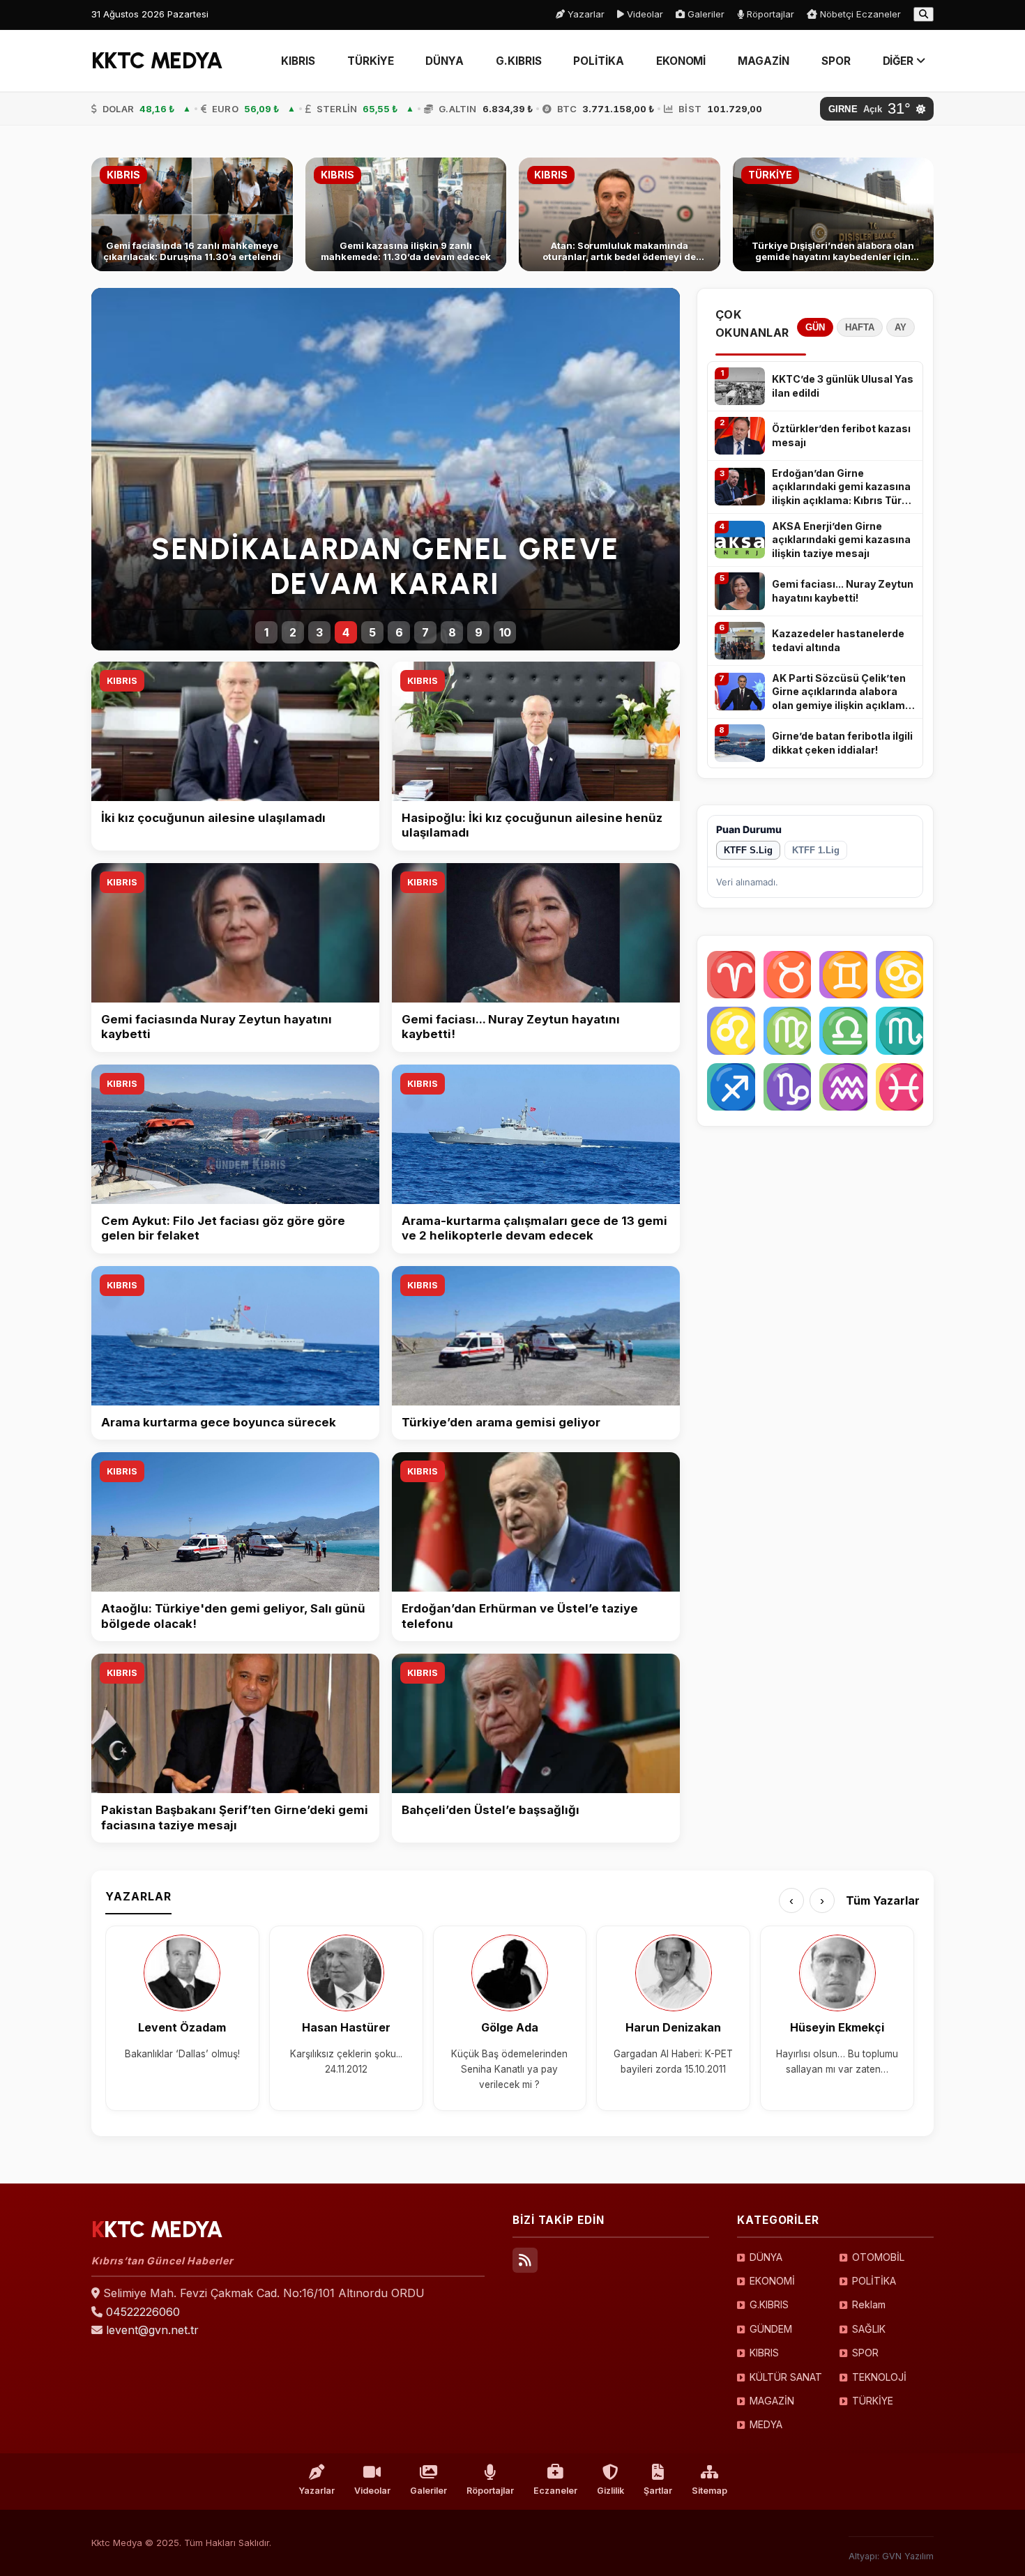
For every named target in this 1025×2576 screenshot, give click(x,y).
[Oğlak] (788, 1087)
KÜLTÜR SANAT (786, 2377)
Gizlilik (610, 2491)
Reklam (869, 2304)
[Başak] (788, 1031)
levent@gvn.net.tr (152, 2330)
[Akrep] (900, 1031)
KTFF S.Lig (748, 850)
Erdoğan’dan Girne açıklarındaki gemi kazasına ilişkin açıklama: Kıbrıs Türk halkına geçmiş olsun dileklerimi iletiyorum (841, 487)
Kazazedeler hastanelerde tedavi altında (838, 640)
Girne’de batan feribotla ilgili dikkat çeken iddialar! (842, 743)
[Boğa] (788, 975)
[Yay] (731, 1087)
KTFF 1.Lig (816, 850)
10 (505, 632)
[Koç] (731, 975)
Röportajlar (769, 14)
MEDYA (766, 2424)
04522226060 (143, 2312)
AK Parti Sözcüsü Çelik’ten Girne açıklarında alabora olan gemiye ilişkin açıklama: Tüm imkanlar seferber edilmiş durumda (843, 692)
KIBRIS (298, 61)
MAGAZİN (763, 61)
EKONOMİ (681, 61)
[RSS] (525, 2260)
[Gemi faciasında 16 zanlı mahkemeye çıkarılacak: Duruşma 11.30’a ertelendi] (192, 214)
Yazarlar (585, 14)
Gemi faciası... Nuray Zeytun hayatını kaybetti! (843, 591)
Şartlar (658, 2491)
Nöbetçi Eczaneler (859, 14)
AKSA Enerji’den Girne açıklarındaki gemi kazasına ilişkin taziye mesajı (841, 540)
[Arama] (924, 14)
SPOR (836, 61)
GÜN (815, 327)
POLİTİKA (598, 61)
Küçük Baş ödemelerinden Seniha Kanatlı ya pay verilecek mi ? (509, 2070)
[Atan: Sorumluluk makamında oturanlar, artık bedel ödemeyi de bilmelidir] (620, 214)
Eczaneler (555, 2491)
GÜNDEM (771, 2329)
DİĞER (900, 61)
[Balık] (900, 1087)
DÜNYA (445, 61)
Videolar (644, 14)
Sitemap (709, 2491)
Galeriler (705, 14)
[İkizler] (843, 975)
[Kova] (843, 1087)
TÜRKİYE (370, 61)
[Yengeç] (900, 975)
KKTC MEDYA (157, 61)
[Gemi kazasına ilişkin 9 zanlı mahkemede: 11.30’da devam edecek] (406, 214)
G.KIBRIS (518, 61)
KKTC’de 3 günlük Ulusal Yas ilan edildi (843, 386)
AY (901, 327)
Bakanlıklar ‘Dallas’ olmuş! (182, 2054)
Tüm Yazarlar (883, 1900)
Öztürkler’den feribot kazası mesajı (841, 435)
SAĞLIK (869, 2329)
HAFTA (860, 327)
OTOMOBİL (878, 2257)
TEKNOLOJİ (879, 2377)
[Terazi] (843, 1031)
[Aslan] (731, 1031)
